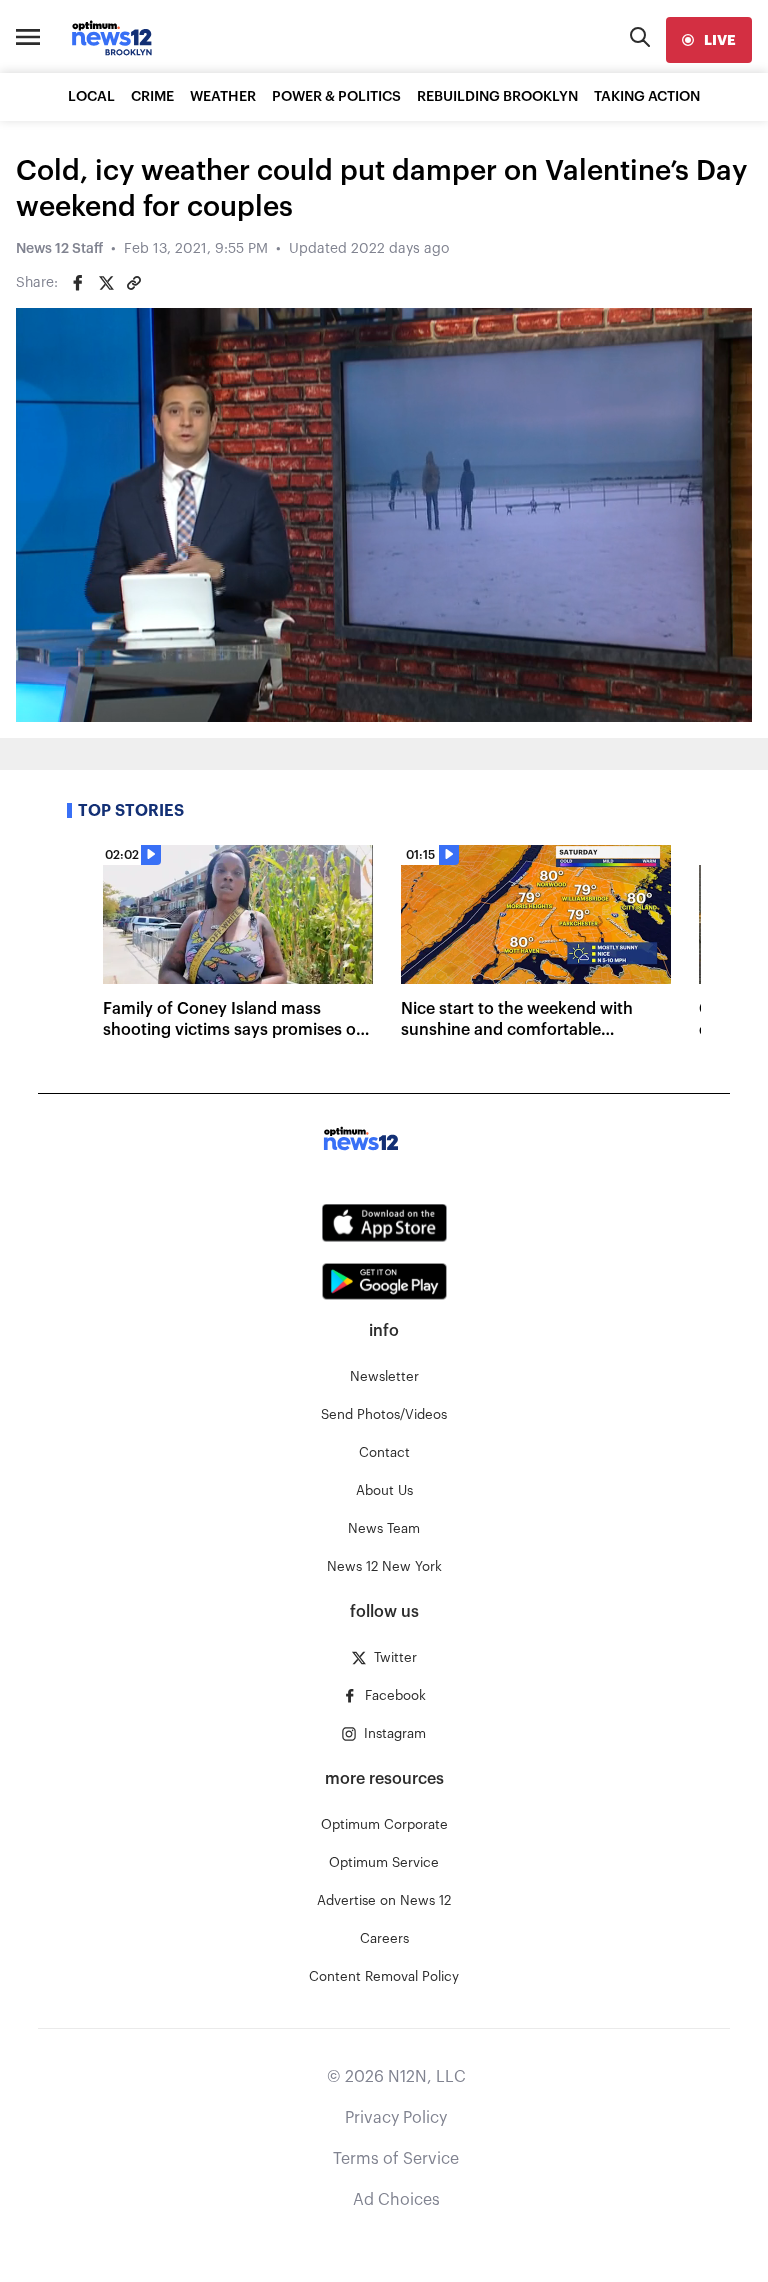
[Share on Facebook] (78, 283)
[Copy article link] (134, 283)
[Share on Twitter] (106, 283)
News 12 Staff (59, 249)
